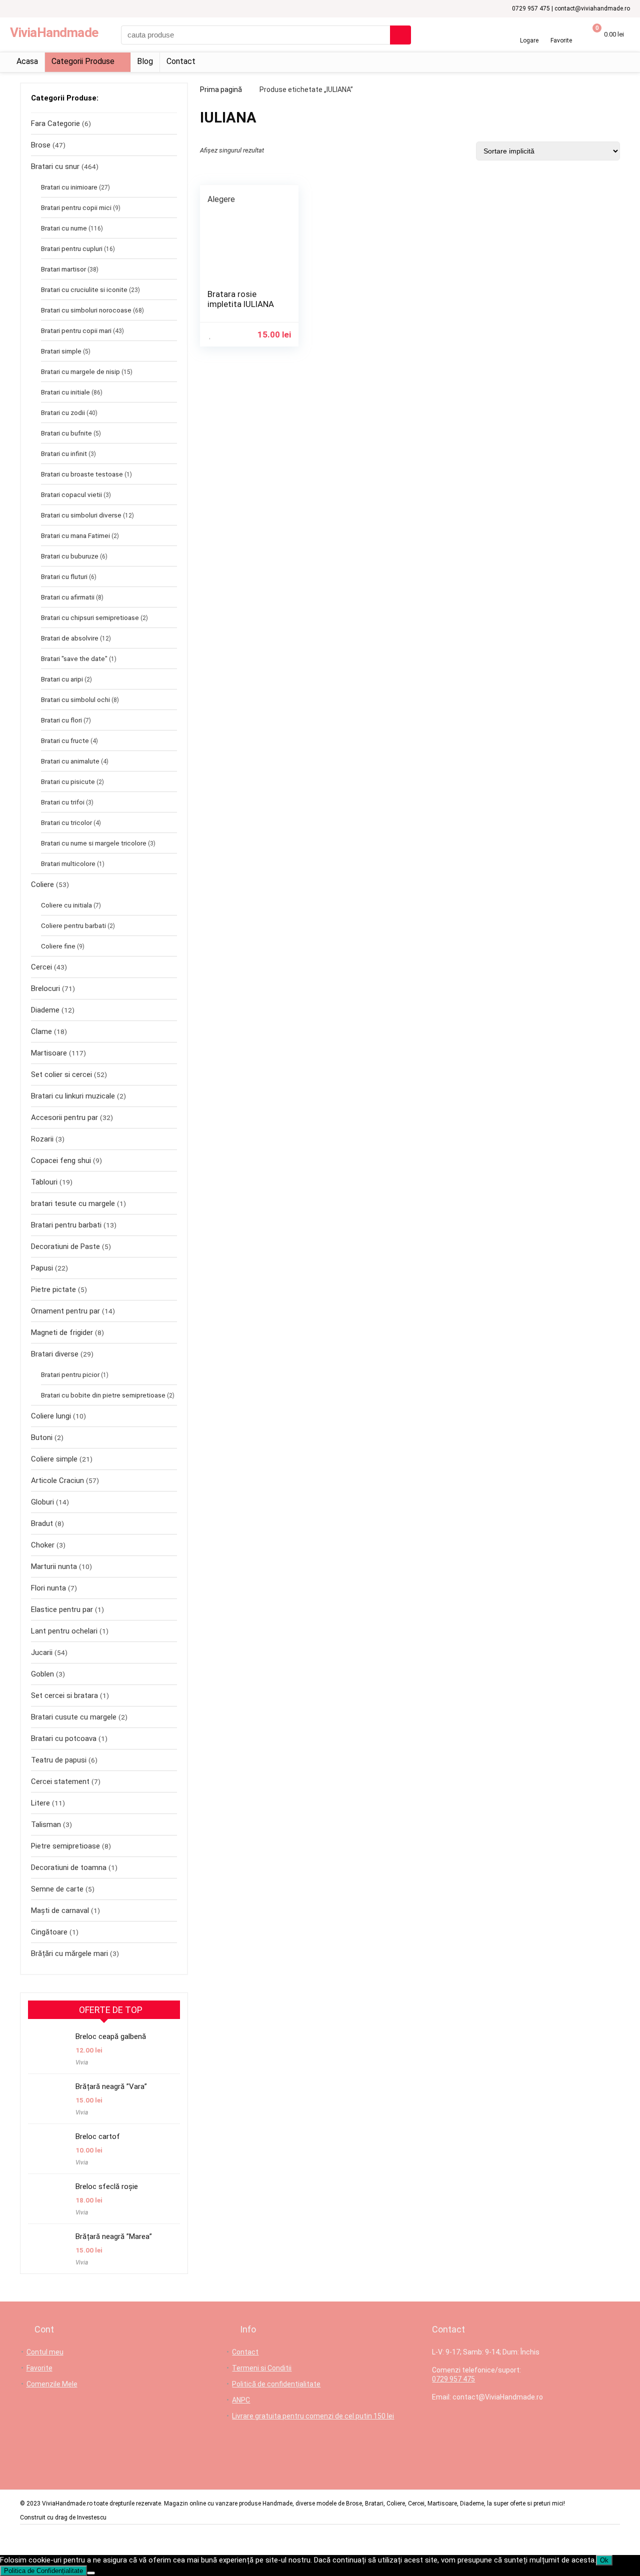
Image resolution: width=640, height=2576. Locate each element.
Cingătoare (49, 1932)
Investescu (92, 2517)
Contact (181, 61)
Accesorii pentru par (64, 1117)
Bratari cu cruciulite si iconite (84, 289)
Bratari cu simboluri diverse (81, 515)
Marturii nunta (54, 1566)
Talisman (46, 1824)
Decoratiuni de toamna (69, 1867)
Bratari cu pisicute (68, 781)
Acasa (27, 61)
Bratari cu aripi (62, 679)
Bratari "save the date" (74, 658)
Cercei (41, 967)
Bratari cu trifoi (63, 802)
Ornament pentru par (65, 1311)
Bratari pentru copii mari (76, 330)
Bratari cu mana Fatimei (75, 535)
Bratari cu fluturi (64, 576)
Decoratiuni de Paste (65, 1246)
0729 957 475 (453, 2379)
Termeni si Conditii (262, 2368)
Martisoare (49, 1053)
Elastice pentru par (62, 1609)
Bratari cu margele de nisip (80, 371)
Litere (40, 1803)
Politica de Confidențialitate (43, 2571)
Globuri (42, 1502)
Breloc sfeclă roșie (107, 2186)
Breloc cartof (98, 2136)
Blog (145, 61)
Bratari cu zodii (63, 412)
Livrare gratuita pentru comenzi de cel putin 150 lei (313, 2416)
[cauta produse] (400, 35)
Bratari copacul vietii (71, 494)
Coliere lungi (51, 1416)
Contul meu (45, 2352)
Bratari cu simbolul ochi (75, 699)
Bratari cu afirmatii (68, 597)
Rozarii (42, 1139)
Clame (41, 1031)
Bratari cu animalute (70, 761)
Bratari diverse (55, 1354)
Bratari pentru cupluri (72, 248)
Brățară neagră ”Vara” (111, 2086)
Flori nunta (48, 1588)
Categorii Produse (83, 61)
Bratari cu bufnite (66, 433)
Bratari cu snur (55, 166)
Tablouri (44, 1182)
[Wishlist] (561, 31)
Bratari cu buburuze (70, 556)
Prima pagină (221, 89)
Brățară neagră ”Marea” (114, 2236)
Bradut (42, 1523)
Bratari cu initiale (65, 392)
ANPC (241, 2400)
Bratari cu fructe (65, 740)
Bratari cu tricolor (66, 822)
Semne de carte (57, 1889)
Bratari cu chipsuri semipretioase (90, 617)
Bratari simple (61, 351)
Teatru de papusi (59, 1760)
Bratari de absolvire (70, 638)
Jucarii (42, 1652)
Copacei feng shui (61, 1160)
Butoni (42, 1437)
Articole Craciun (57, 1480)
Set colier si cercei (61, 1074)
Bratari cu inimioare (69, 187)
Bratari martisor (63, 269)
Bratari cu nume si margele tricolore (94, 843)
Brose (41, 145)
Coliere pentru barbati (73, 925)
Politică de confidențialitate (276, 2384)
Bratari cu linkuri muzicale (73, 1096)
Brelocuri (45, 988)
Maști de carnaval (60, 1910)
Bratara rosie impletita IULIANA (241, 299)
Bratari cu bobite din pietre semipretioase (103, 1395)
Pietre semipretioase (65, 1846)
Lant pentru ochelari (64, 1631)
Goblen (42, 1674)
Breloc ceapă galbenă (111, 2036)
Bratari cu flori (61, 720)
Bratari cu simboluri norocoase (86, 310)
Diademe (45, 1010)
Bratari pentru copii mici (76, 207)
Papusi (42, 1268)
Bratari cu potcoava (64, 1738)
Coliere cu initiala (66, 905)
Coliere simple (54, 1459)
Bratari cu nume (64, 228)
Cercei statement (60, 1781)
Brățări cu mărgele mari (69, 1953)
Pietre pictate (53, 1289)
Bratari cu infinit (64, 453)
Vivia (82, 2062)
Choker (43, 1545)
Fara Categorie (55, 123)
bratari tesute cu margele (73, 1203)
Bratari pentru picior (70, 1374)
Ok (604, 2560)
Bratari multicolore (68, 863)
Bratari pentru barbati (66, 1225)
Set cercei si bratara (64, 1695)
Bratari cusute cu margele (74, 1717)
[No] (91, 2573)
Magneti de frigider (62, 1332)
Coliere (42, 884)
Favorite (39, 2368)
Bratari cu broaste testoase (82, 474)
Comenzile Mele (52, 2384)
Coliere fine (58, 946)
